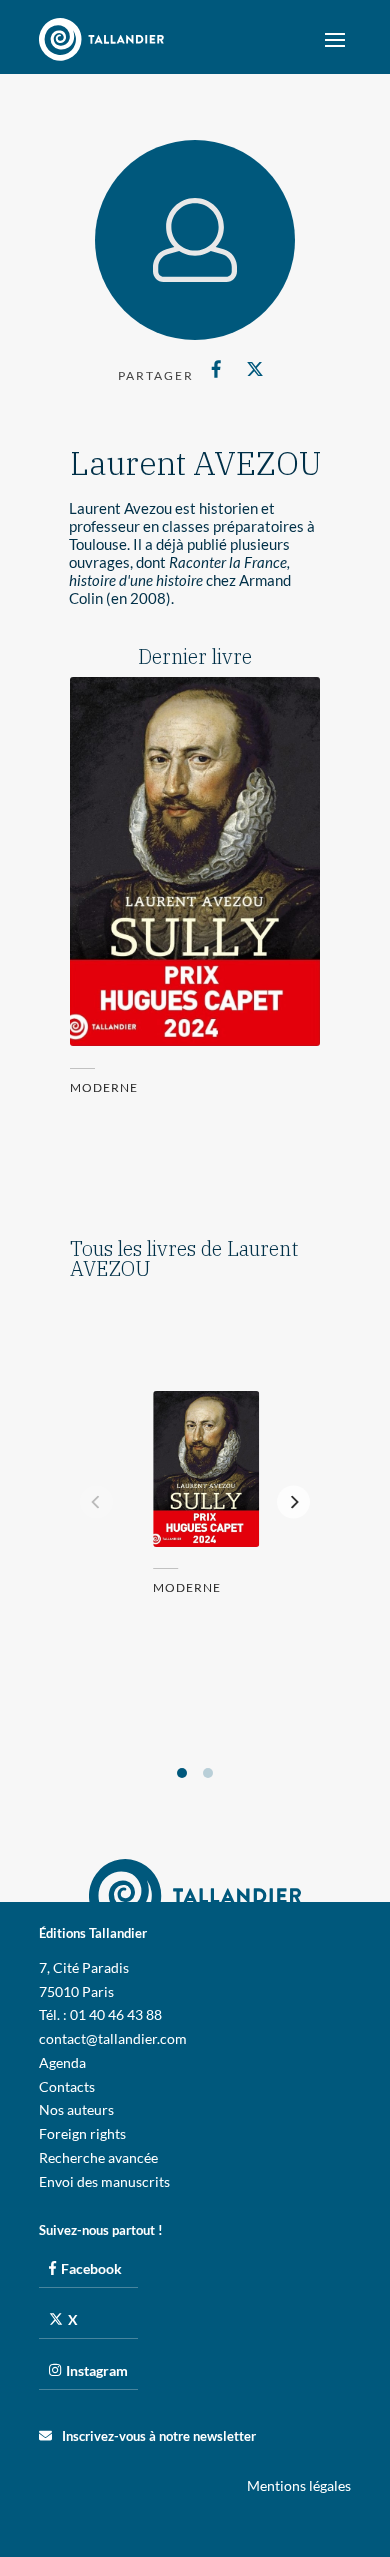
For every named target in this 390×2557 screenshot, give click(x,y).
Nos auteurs (76, 2109)
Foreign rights (82, 2133)
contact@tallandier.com (113, 2038)
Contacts (67, 2086)
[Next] (293, 1501)
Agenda (62, 2062)
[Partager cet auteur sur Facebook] (216, 369)
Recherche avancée (98, 2157)
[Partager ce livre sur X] (254, 369)
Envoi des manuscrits (104, 2181)
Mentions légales (299, 2485)
